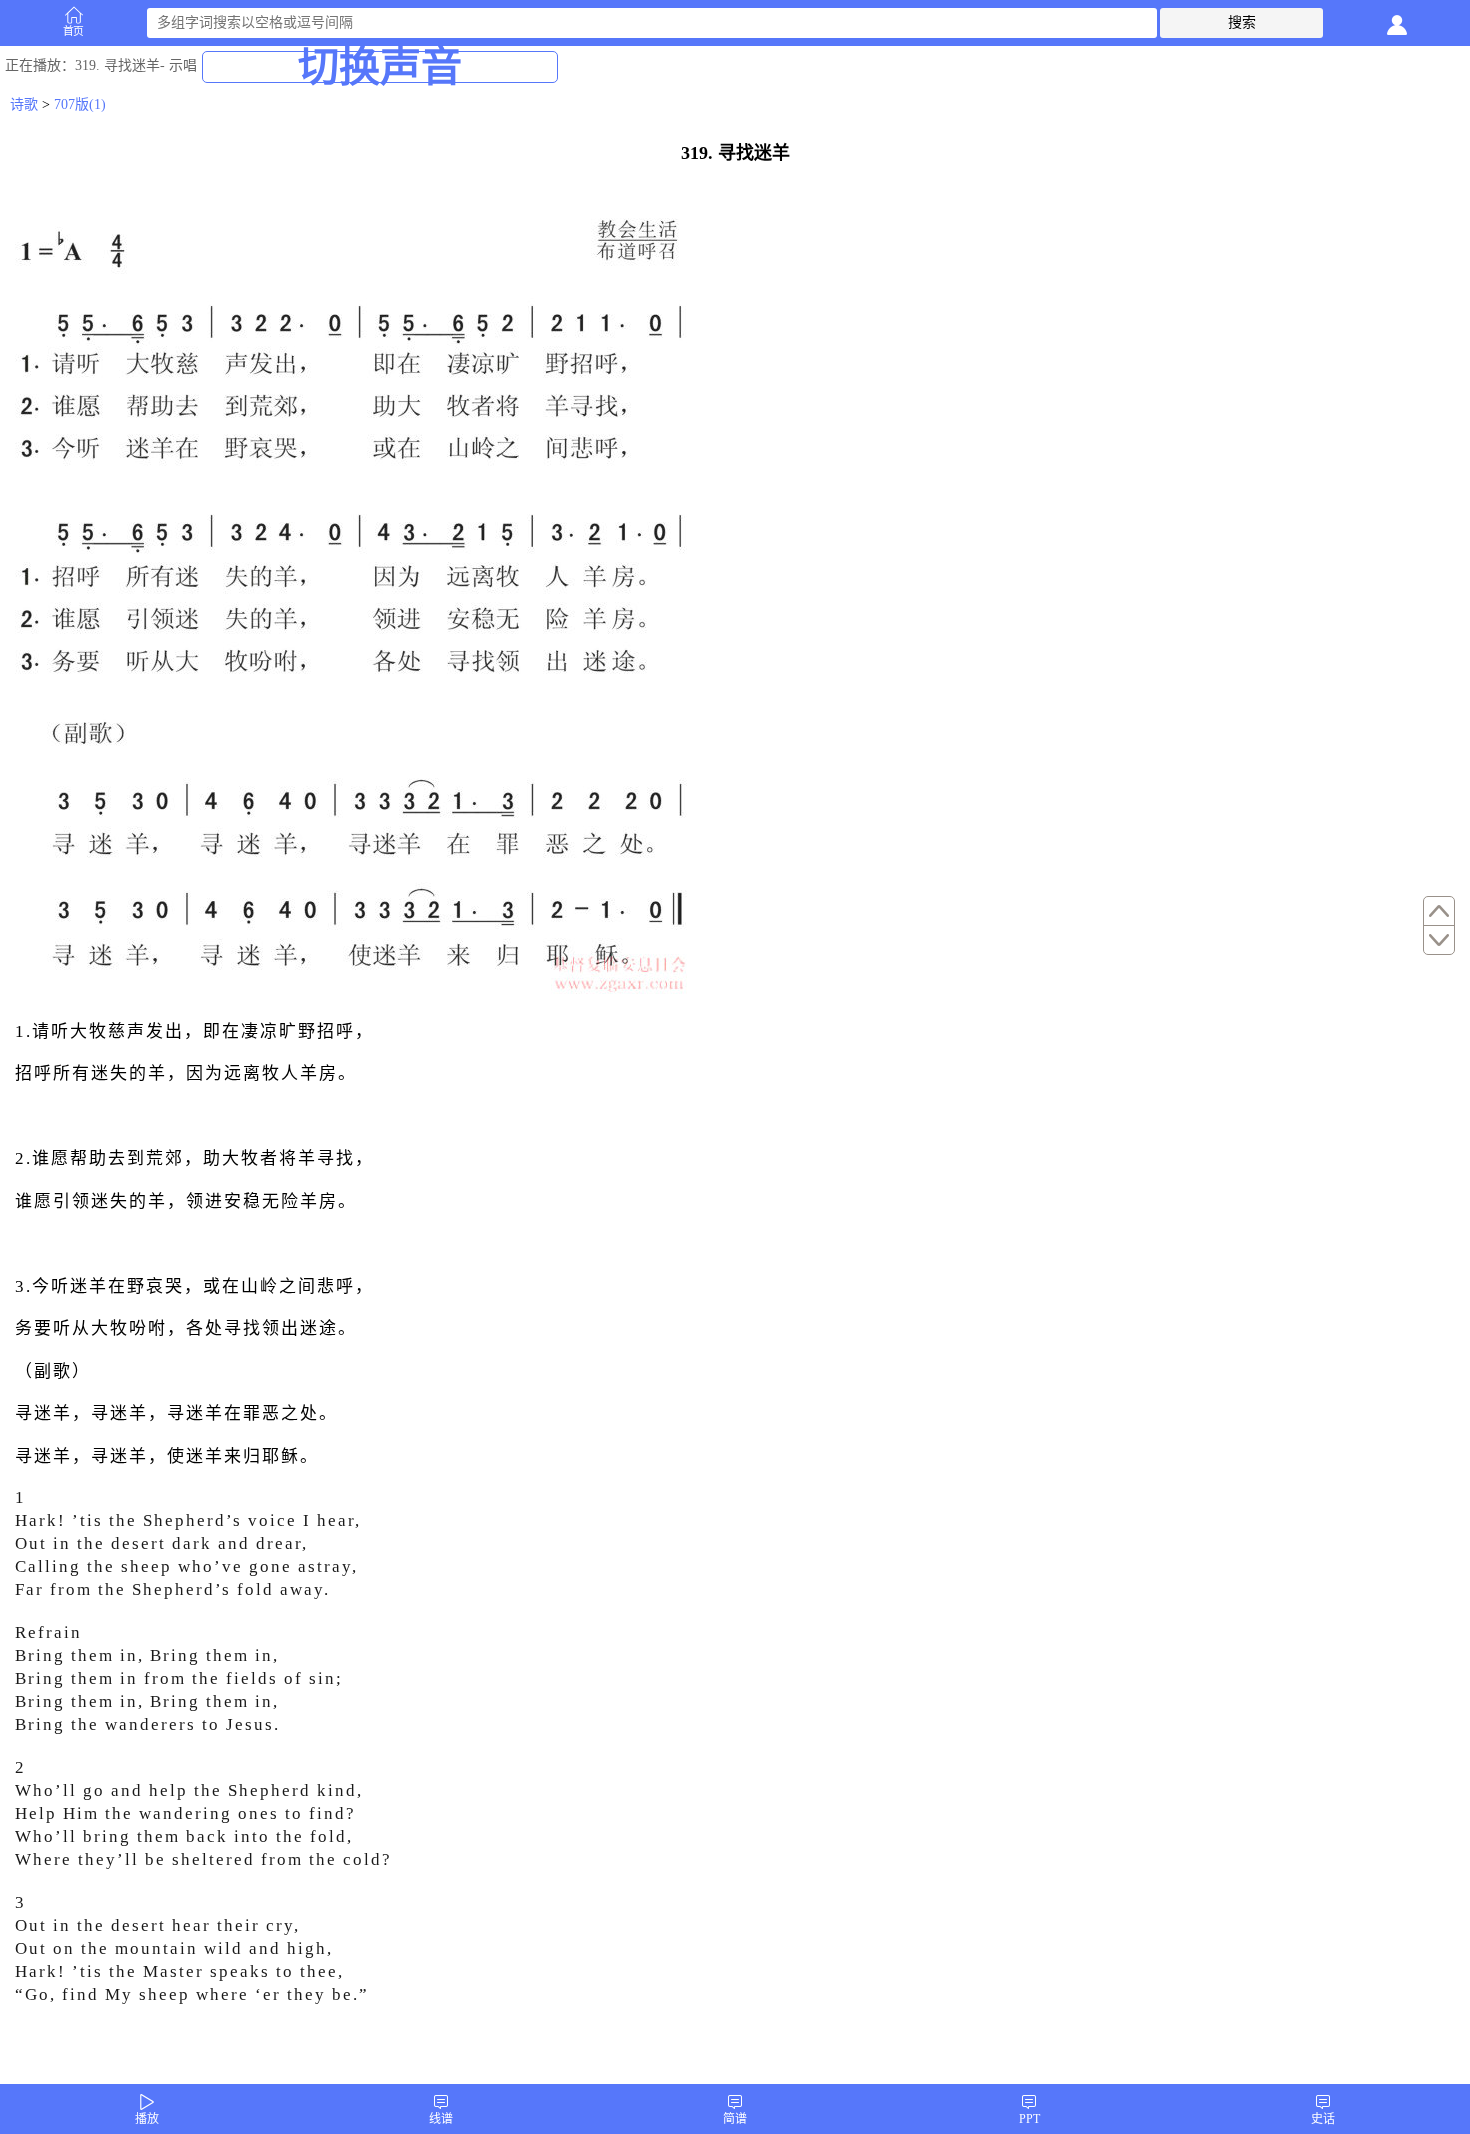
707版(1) (80, 104)
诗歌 (24, 104)
